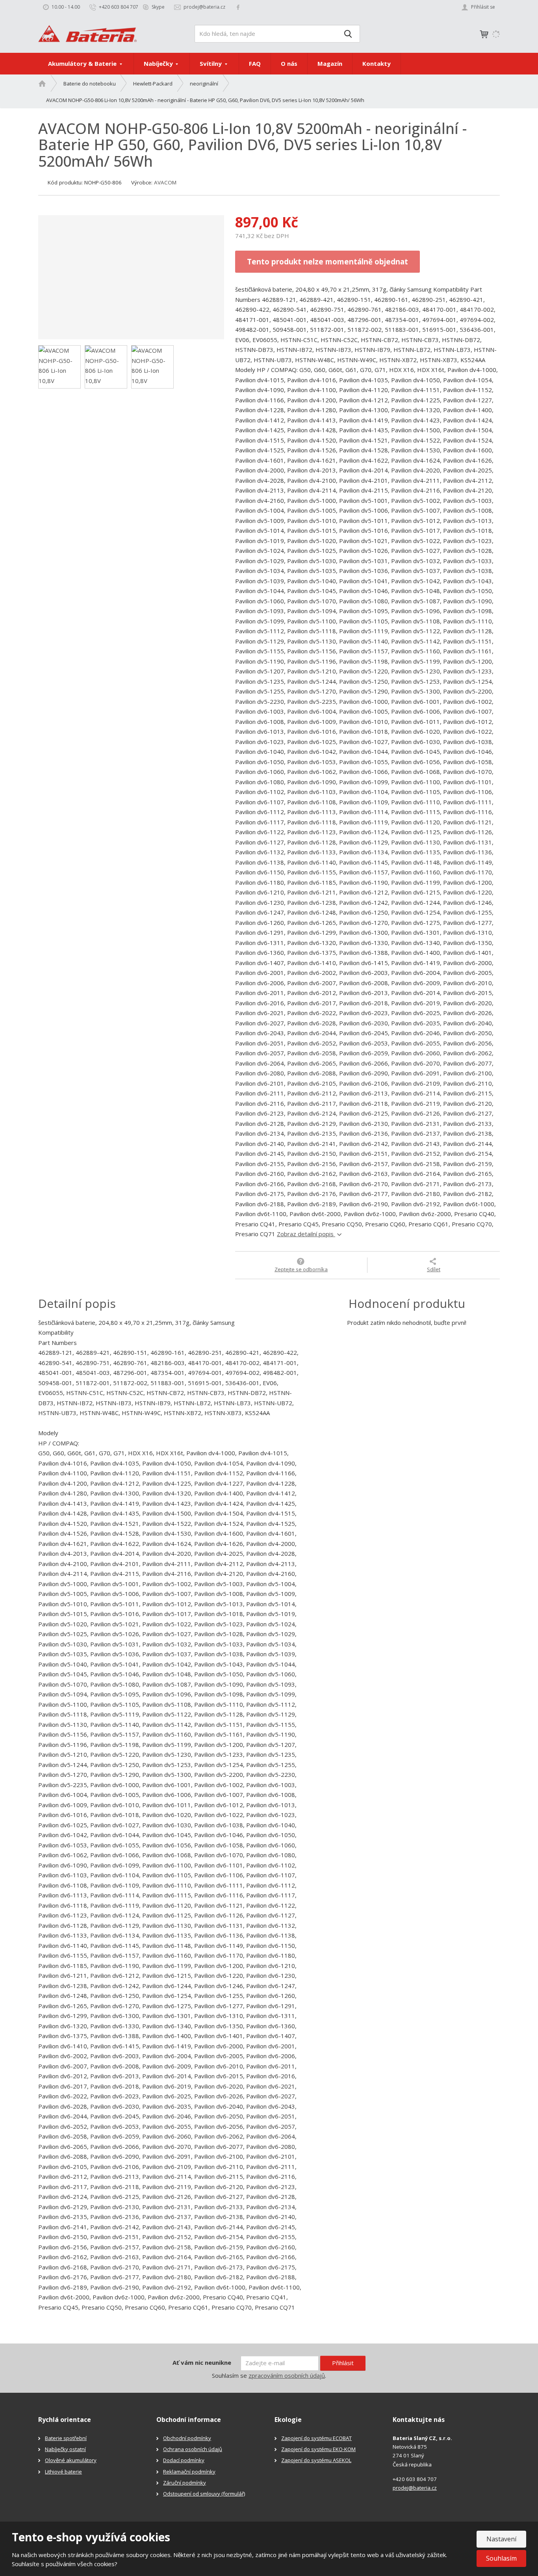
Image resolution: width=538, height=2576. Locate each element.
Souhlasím (501, 2558)
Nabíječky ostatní (65, 2449)
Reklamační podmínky (189, 2472)
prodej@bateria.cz (415, 2488)
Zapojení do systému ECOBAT (316, 2438)
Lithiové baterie (63, 2472)
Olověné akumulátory (71, 2460)
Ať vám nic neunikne (202, 2362)
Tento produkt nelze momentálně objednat (327, 261)
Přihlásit (343, 2363)
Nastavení (501, 2539)
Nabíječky (159, 63)
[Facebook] (238, 7)
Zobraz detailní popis (306, 1234)
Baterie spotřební (66, 2438)
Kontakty (377, 63)
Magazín (330, 63)
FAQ (255, 63)
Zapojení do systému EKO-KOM (318, 2449)
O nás (289, 63)
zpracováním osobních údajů (287, 2375)
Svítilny (211, 63)
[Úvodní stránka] (87, 33)
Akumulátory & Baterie (83, 63)
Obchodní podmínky (187, 2438)
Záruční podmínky (185, 2483)
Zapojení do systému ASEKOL (316, 2460)
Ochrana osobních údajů (193, 2449)
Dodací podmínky (184, 2460)
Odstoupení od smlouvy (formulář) (204, 2494)
